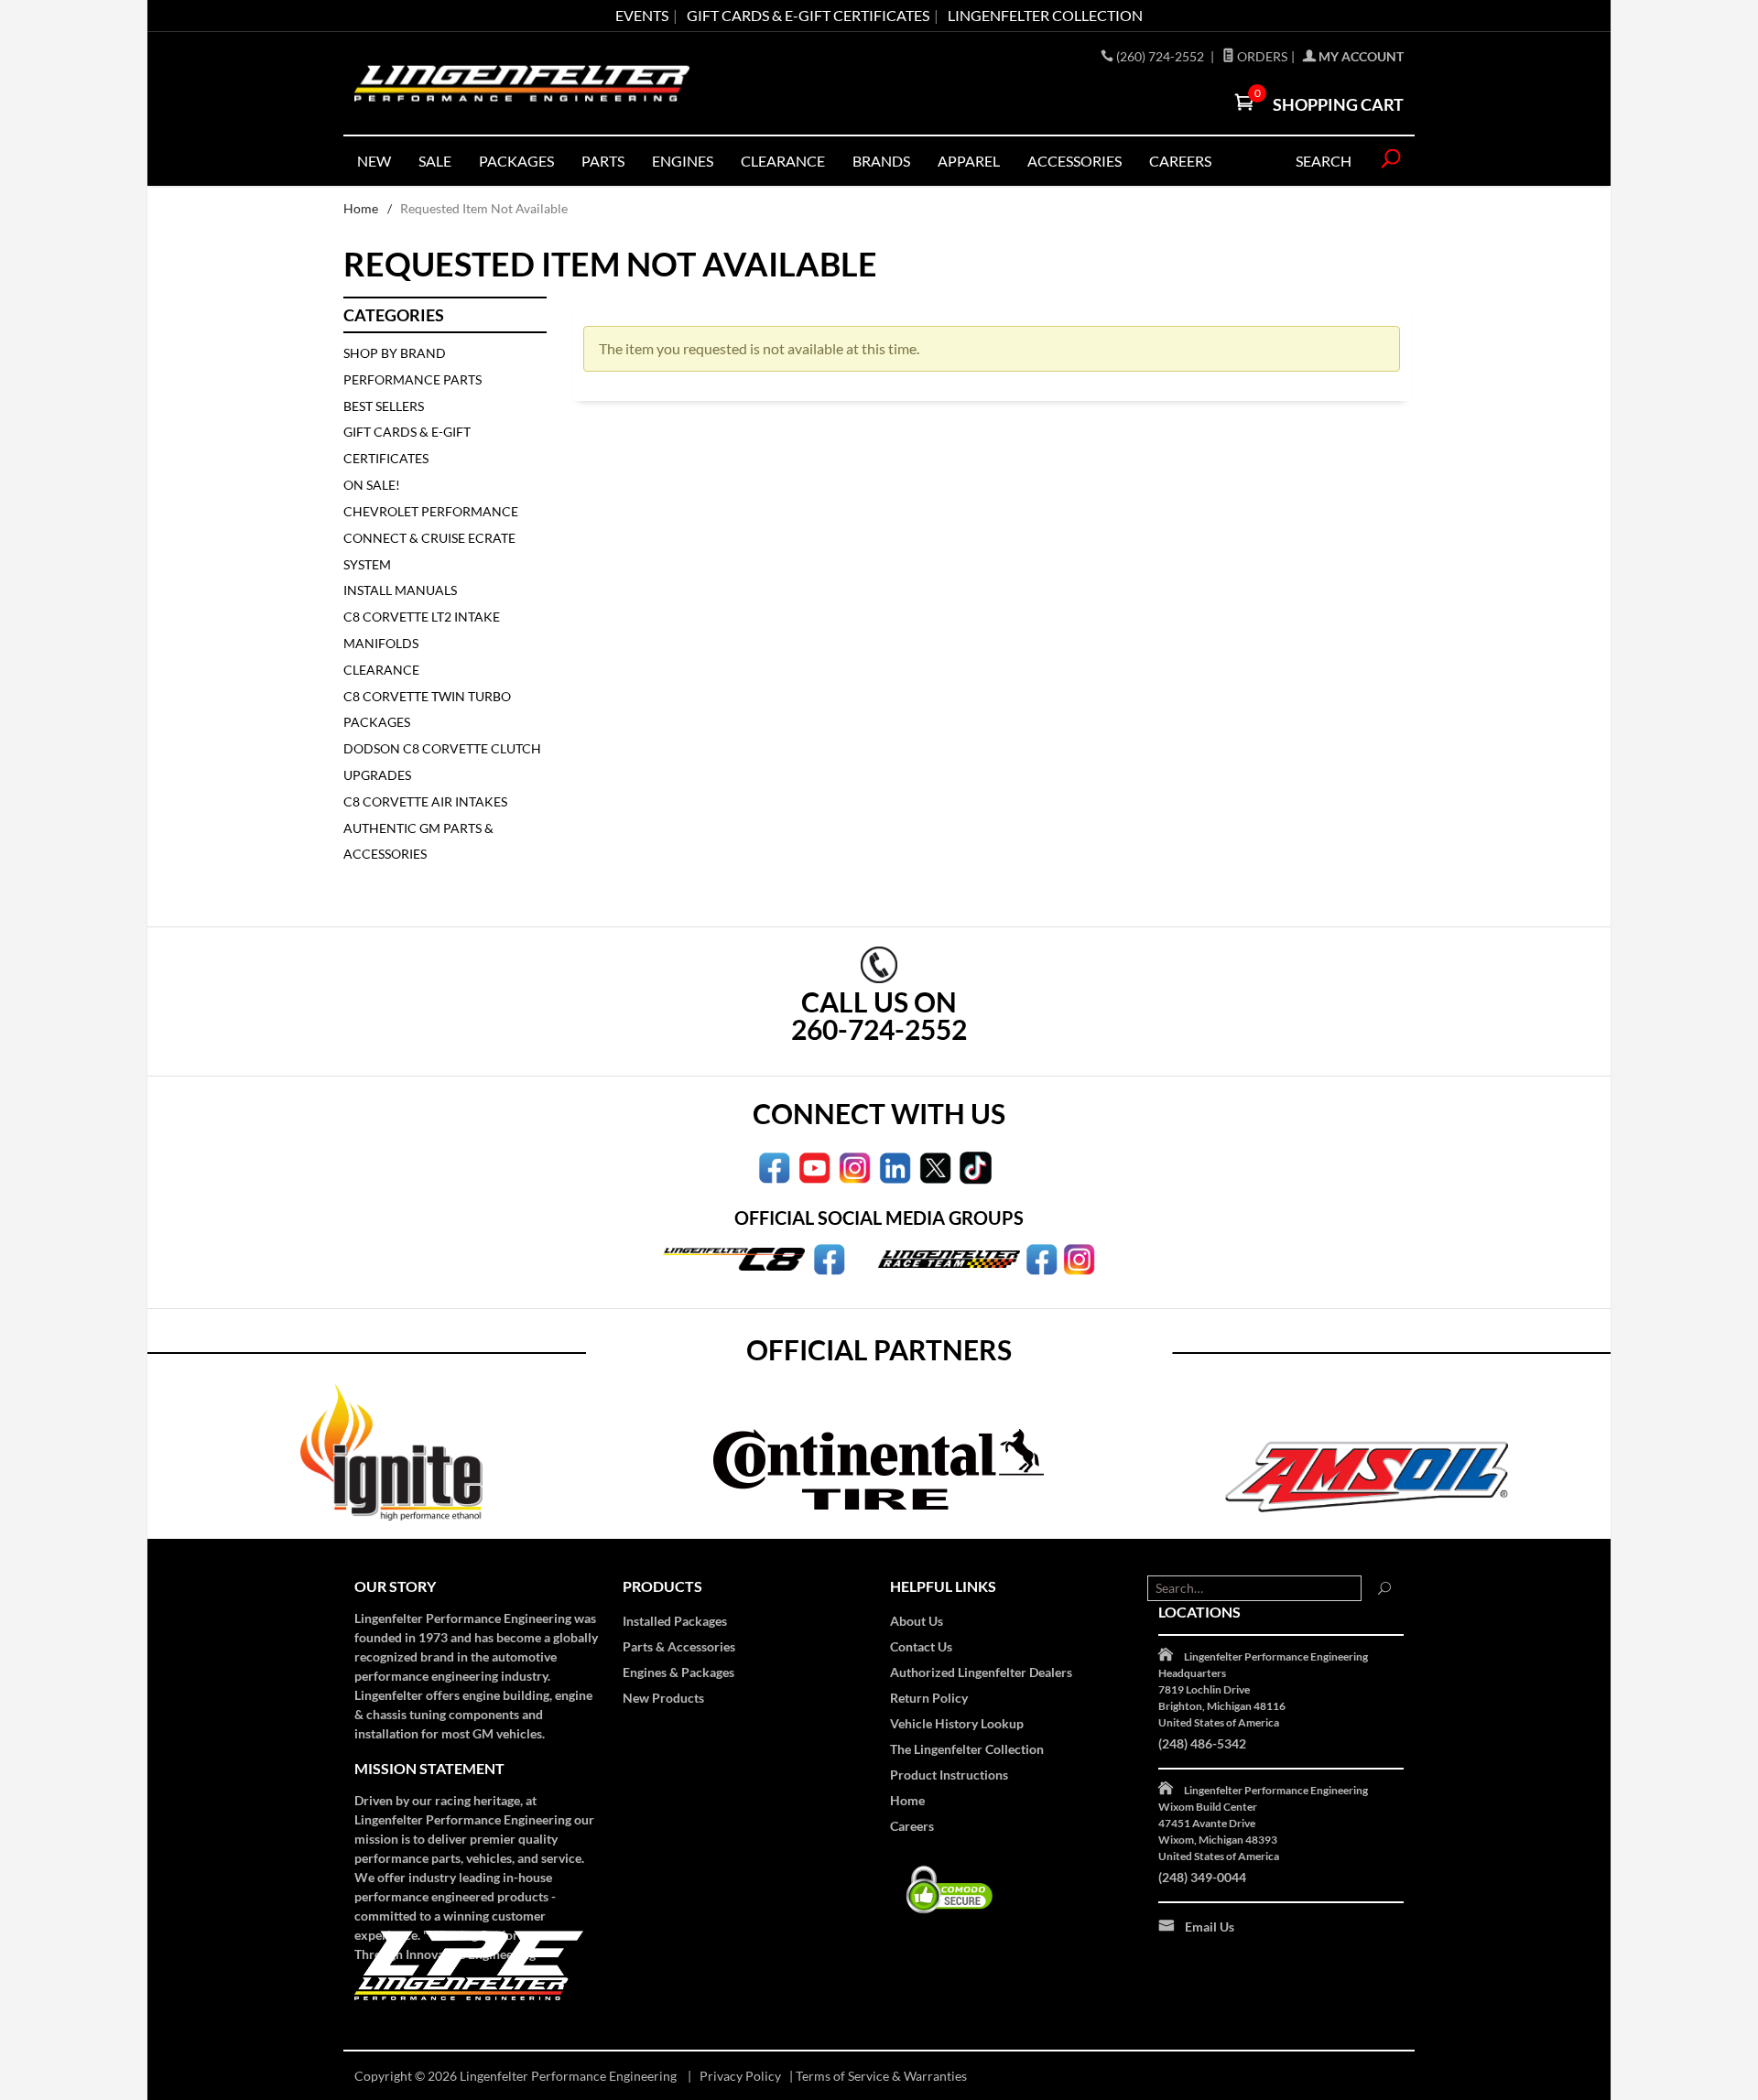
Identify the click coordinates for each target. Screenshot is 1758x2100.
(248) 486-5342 (1202, 1743)
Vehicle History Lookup (957, 1723)
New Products (663, 1698)
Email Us (1210, 1927)
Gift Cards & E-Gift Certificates (407, 445)
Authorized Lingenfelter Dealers (981, 1672)
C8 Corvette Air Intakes (425, 801)
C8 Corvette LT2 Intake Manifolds (422, 630)
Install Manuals (400, 590)
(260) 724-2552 (1161, 56)
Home (361, 208)
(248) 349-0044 (1202, 1877)
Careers (912, 1826)
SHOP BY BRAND (395, 353)
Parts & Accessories (679, 1646)
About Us (917, 1621)
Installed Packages (675, 1621)
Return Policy (929, 1698)
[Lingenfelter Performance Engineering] (522, 84)
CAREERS (1180, 161)
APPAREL (969, 161)
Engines (683, 161)
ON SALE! (372, 485)
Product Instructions (949, 1775)
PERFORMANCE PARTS (412, 379)
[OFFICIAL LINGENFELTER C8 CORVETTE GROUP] (829, 1258)
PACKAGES (516, 161)
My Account (1360, 56)
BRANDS (881, 161)
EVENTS (642, 15)
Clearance (783, 161)
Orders (1261, 56)
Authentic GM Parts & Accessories (418, 841)
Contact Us (921, 1646)
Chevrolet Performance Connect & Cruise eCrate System (431, 538)
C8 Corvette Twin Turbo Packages (427, 709)
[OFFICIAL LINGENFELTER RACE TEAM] (1042, 1258)
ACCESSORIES (1074, 161)
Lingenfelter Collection (1045, 15)
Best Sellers (384, 406)
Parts (603, 161)
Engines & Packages (678, 1672)
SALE (435, 161)
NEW (374, 161)
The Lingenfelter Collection (967, 1749)
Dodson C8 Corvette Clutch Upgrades (442, 762)
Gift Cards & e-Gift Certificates (808, 15)
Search (1324, 161)
